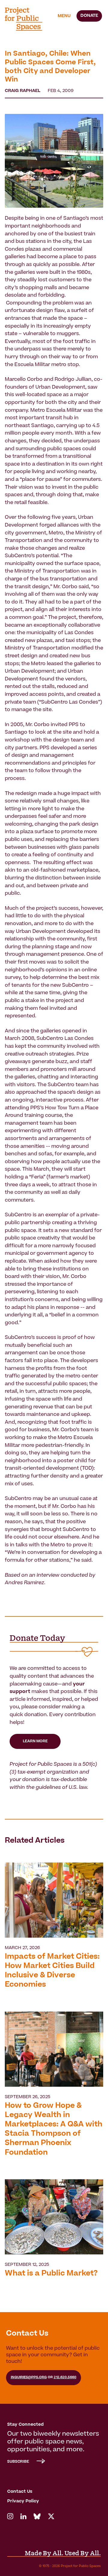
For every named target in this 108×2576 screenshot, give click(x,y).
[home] (27, 19)
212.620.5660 (65, 2377)
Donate (89, 16)
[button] (64, 16)
